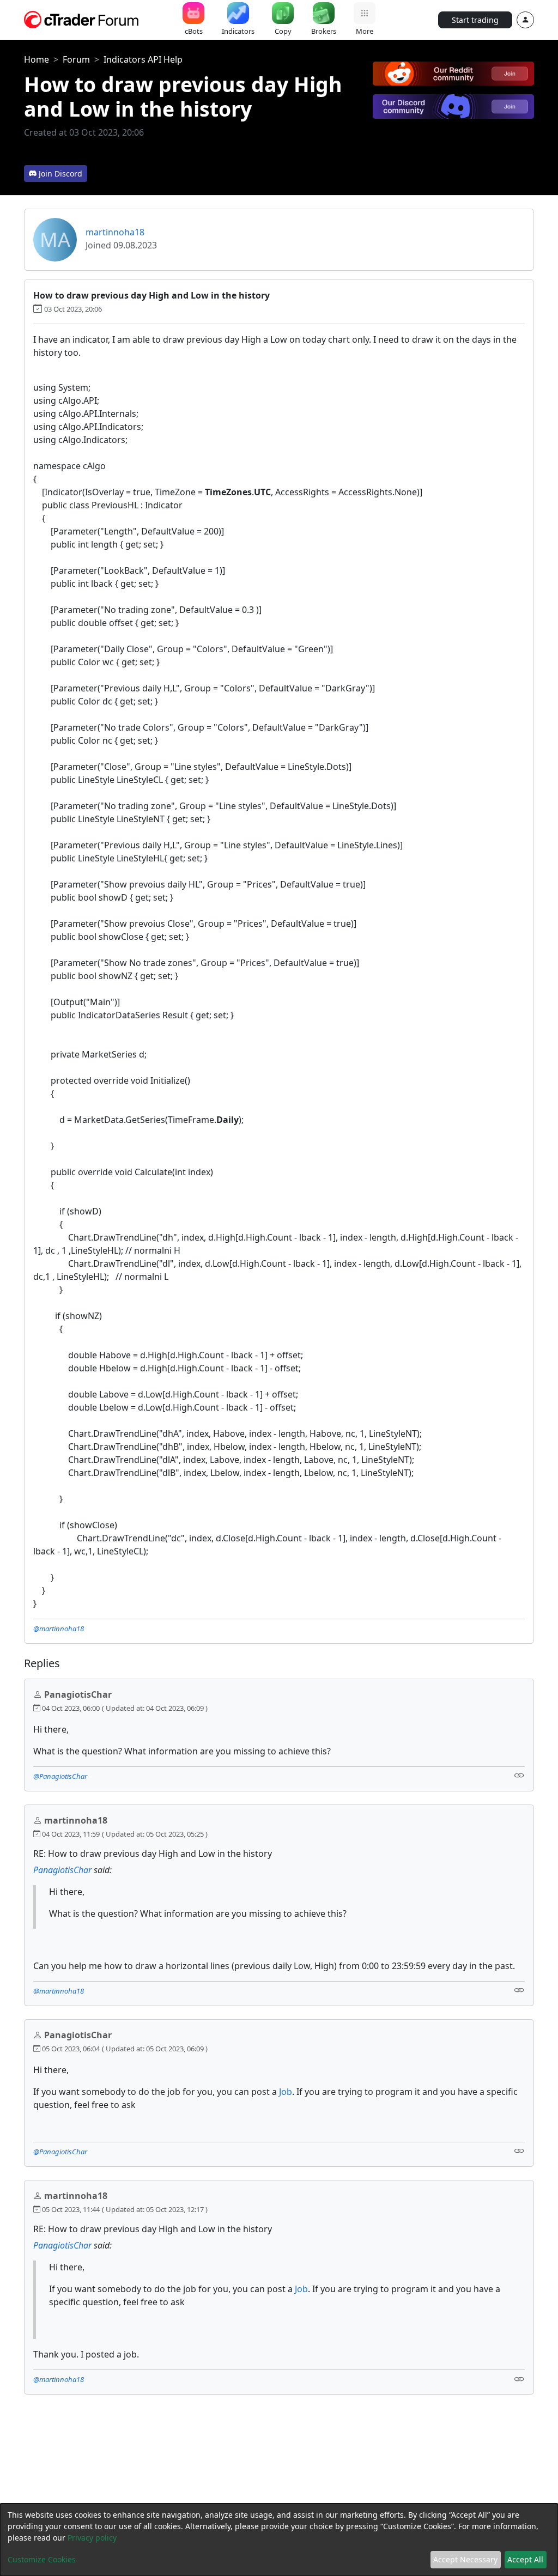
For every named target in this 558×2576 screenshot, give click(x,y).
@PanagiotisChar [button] (60, 1776)
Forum (76, 59)
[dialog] (279, 2540)
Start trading (475, 20)
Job (286, 2092)
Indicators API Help (143, 59)
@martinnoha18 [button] (59, 1629)
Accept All (525, 2559)
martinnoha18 (115, 232)
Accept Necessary (465, 2559)
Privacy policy (92, 2538)
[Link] (519, 1775)
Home (37, 59)
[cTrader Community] (82, 19)
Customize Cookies (42, 2559)
